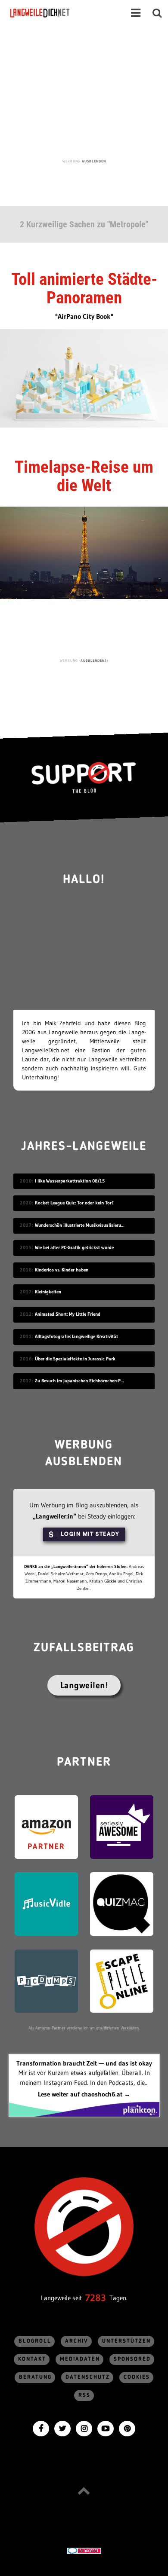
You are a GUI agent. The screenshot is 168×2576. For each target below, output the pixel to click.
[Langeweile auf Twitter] (62, 2428)
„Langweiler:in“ (54, 1516)
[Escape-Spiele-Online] (122, 1980)
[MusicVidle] (46, 1903)
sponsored (132, 2359)
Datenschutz (88, 2377)
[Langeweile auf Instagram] (84, 2428)
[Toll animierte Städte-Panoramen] (84, 377)
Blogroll (35, 2341)
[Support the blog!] (84, 777)
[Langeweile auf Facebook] (41, 2428)
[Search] (157, 13)
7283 (96, 2298)
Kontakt (32, 2359)
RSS (84, 2395)
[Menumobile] (136, 13)
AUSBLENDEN (94, 161)
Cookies (137, 2377)
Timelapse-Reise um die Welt (84, 476)
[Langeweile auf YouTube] (106, 2428)
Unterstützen (126, 2341)
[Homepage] (63, 13)
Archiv (77, 2341)
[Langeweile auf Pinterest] (127, 2428)
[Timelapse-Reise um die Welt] (84, 552)
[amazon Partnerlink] (46, 1826)
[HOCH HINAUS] (84, 2490)
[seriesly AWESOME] (122, 1826)
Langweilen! (84, 1685)
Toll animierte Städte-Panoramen (84, 289)
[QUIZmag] (122, 1903)
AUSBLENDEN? (94, 660)
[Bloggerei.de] (84, 2550)
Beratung (35, 2377)
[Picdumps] (46, 1980)
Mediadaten (80, 2359)
